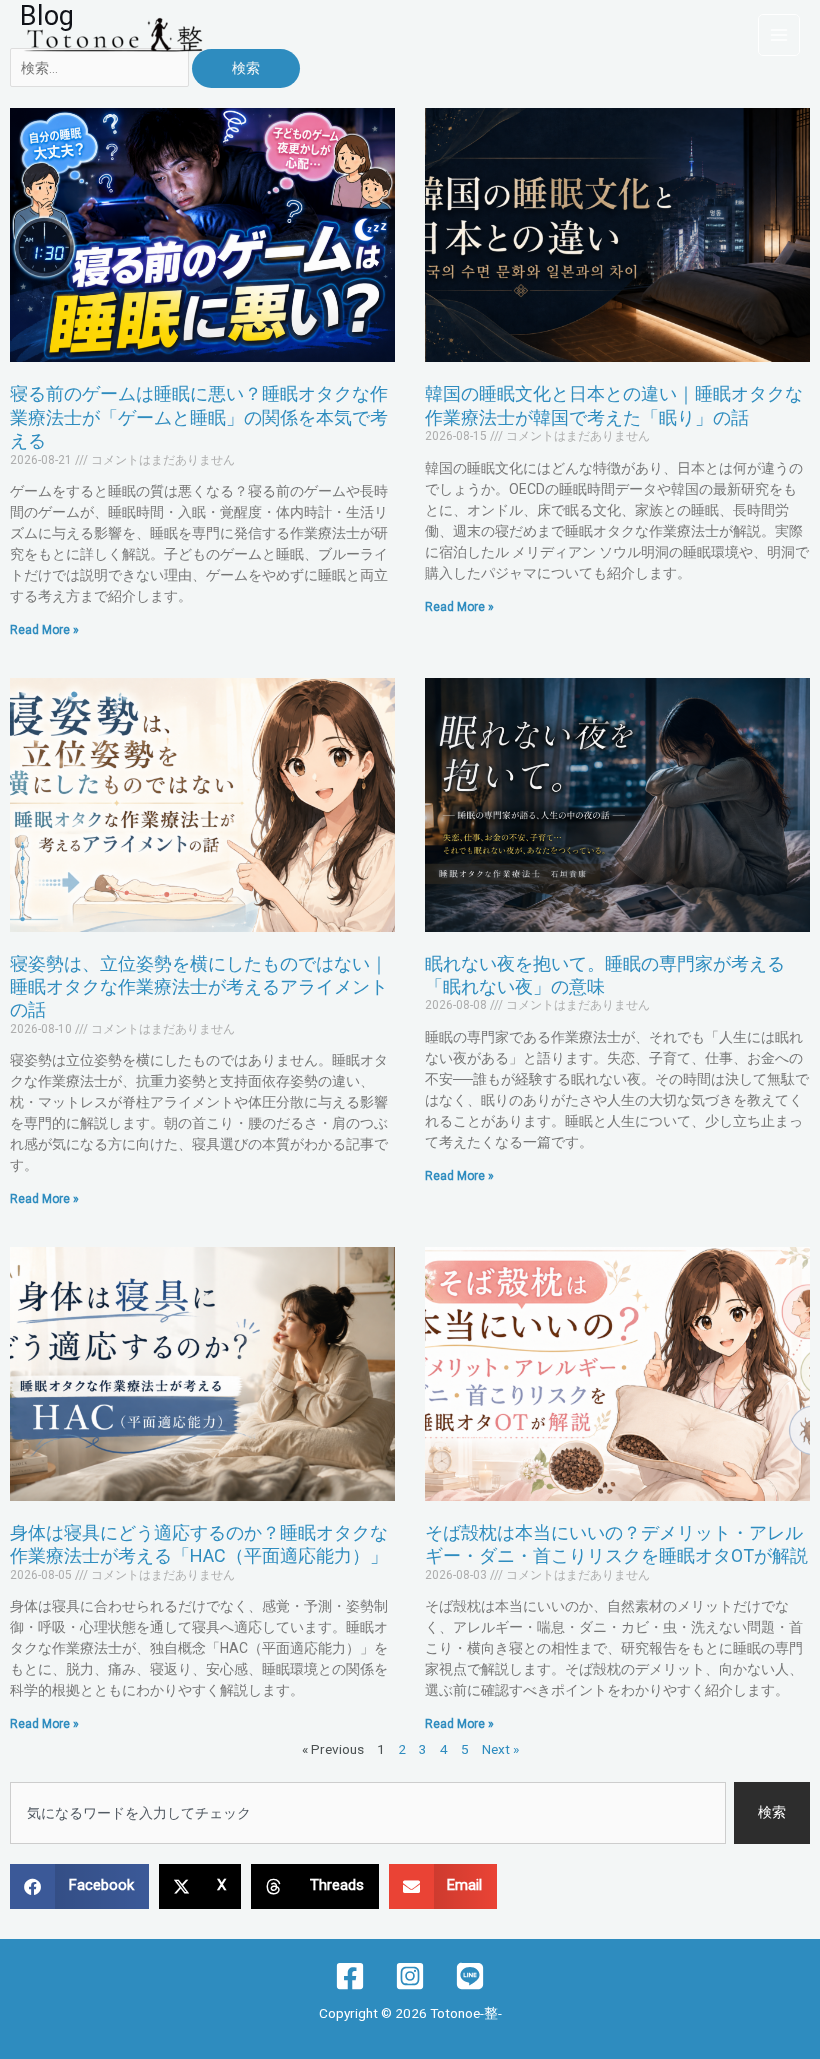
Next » (500, 1749)
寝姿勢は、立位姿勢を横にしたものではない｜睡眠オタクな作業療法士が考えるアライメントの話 (199, 987)
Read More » (44, 630)
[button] (79, 1886)
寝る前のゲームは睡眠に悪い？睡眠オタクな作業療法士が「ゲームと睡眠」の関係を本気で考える (199, 417)
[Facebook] (350, 1976)
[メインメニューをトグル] (779, 35)
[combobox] (368, 1813)
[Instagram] (410, 1976)
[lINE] (470, 1976)
